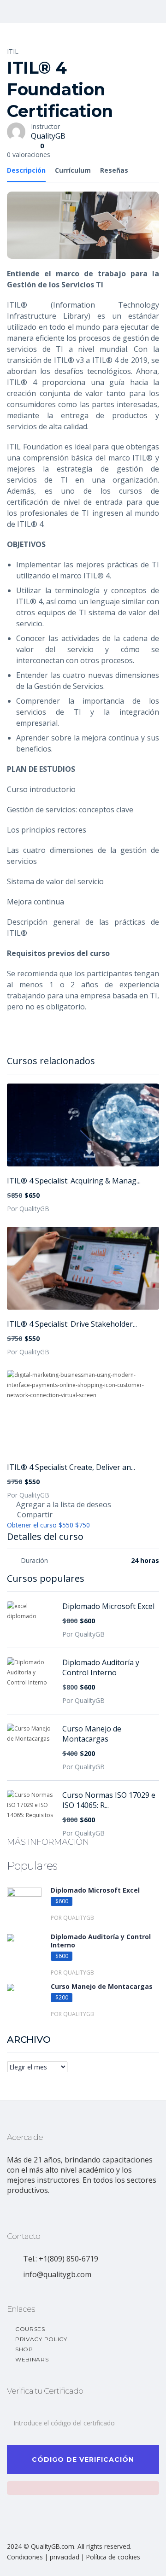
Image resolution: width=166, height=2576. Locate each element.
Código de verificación (83, 2459)
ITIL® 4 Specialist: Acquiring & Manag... (74, 1181)
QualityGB (48, 136)
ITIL (13, 51)
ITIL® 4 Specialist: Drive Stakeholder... (72, 1324)
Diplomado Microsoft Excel (108, 1606)
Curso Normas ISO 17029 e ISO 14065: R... (109, 1800)
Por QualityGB (28, 1209)
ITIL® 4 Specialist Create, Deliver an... (71, 1467)
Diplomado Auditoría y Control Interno (101, 1667)
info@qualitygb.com (57, 2274)
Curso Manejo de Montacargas (92, 1734)
